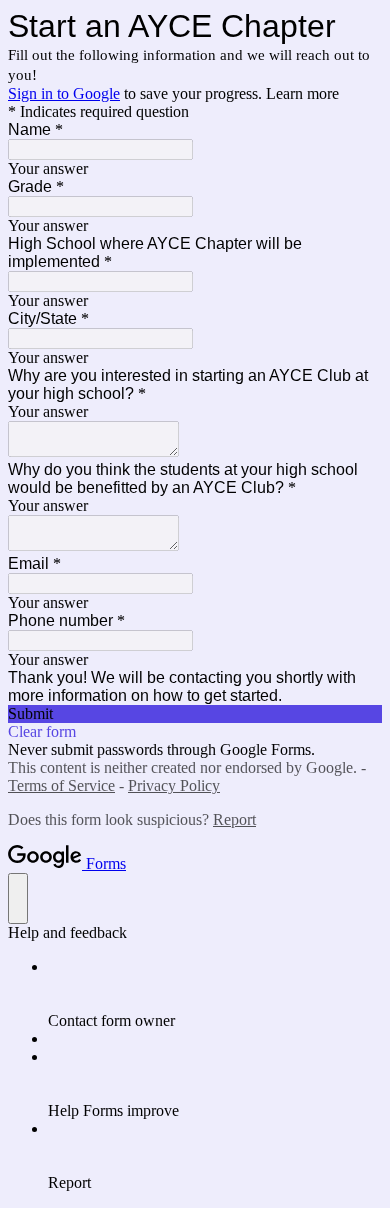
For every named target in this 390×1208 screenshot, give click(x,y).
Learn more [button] (302, 93)
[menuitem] (215, 994)
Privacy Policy (174, 785)
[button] (195, 714)
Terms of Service (61, 785)
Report (234, 819)
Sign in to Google (64, 93)
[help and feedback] (18, 898)
